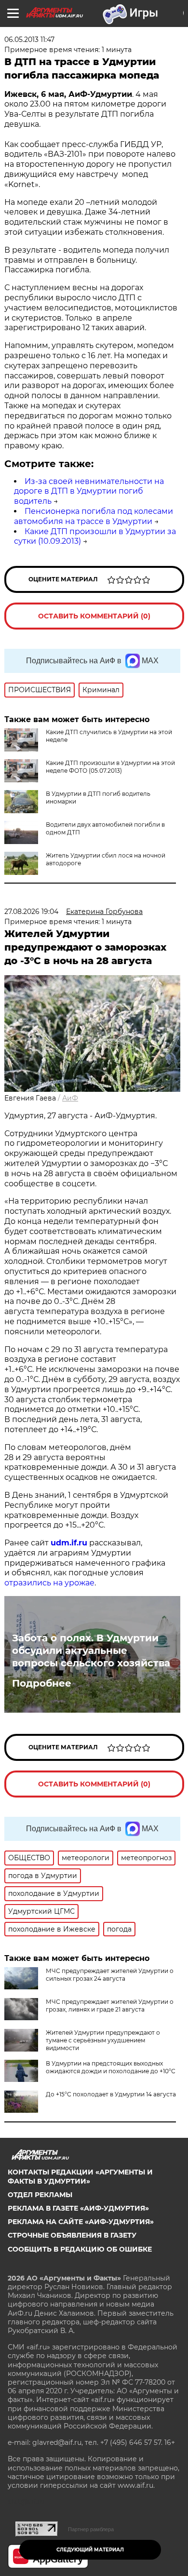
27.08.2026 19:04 (31, 912)
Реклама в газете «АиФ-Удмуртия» (78, 2208)
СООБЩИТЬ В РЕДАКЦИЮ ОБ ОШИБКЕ (80, 2249)
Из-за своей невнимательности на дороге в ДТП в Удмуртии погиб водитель (89, 491)
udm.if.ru (69, 1543)
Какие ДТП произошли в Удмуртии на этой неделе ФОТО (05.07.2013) (110, 767)
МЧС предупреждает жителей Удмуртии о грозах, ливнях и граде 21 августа (110, 2006)
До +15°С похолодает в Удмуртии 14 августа (111, 2094)
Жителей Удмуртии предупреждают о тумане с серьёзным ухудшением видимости (103, 2040)
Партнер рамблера (91, 2529)
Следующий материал (90, 2550)
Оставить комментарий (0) (94, 616)
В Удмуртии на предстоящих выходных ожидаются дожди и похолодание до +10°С (111, 2067)
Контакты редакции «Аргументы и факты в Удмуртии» (80, 2176)
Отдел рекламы (40, 2195)
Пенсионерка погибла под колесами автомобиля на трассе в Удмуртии (94, 516)
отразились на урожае (49, 1583)
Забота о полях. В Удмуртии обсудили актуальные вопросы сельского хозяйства (91, 1650)
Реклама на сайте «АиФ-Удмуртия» (81, 2222)
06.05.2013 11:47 (29, 40)
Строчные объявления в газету (72, 2235)
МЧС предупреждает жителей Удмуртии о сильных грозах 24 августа (110, 1975)
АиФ (70, 1098)
